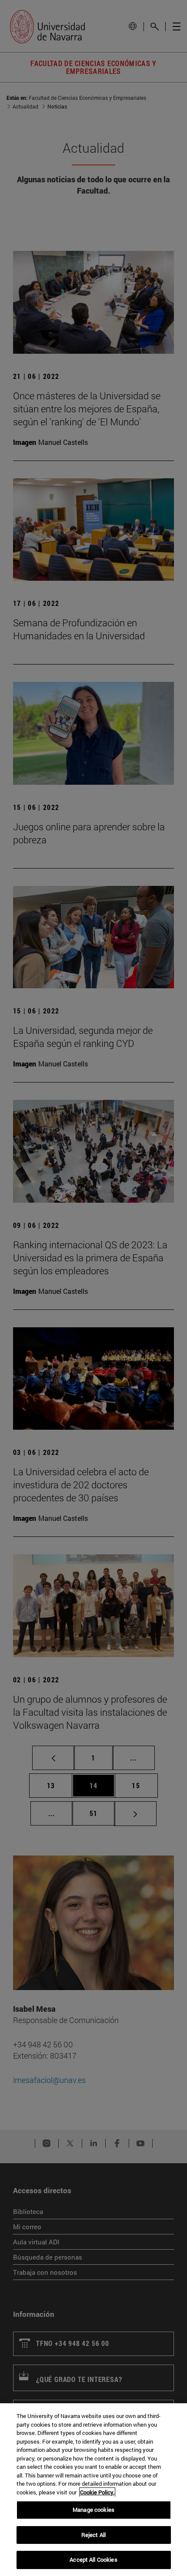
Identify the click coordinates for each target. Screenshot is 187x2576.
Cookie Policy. (97, 2492)
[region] (93, 2490)
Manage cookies (93, 2510)
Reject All (93, 2535)
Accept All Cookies (93, 2560)
